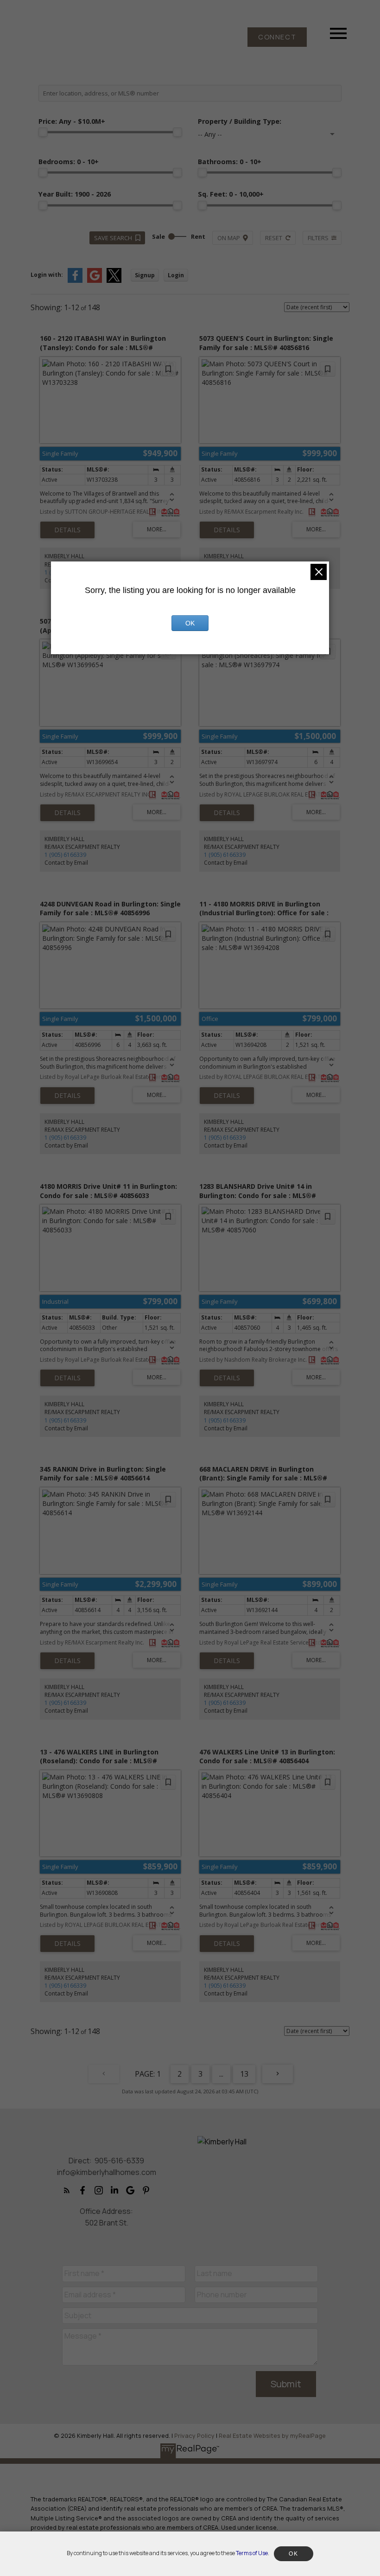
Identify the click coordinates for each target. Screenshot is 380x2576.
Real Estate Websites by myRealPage (272, 2436)
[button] (277, 37)
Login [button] (176, 275)
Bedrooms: (69, 162)
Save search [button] (113, 238)
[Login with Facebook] (75, 281)
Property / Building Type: (240, 121)
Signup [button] (145, 275)
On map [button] (229, 238)
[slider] (43, 132)
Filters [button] (318, 238)
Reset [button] (274, 238)
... (221, 2074)
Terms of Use (252, 2553)
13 (244, 2074)
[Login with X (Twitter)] (114, 281)
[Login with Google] (95, 281)
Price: (72, 121)
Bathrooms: (230, 162)
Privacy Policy (194, 2436)
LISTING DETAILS (67, 530)
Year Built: (75, 194)
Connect (277, 37)
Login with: (47, 275)
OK (190, 623)
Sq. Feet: (231, 194)
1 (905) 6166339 (65, 855)
